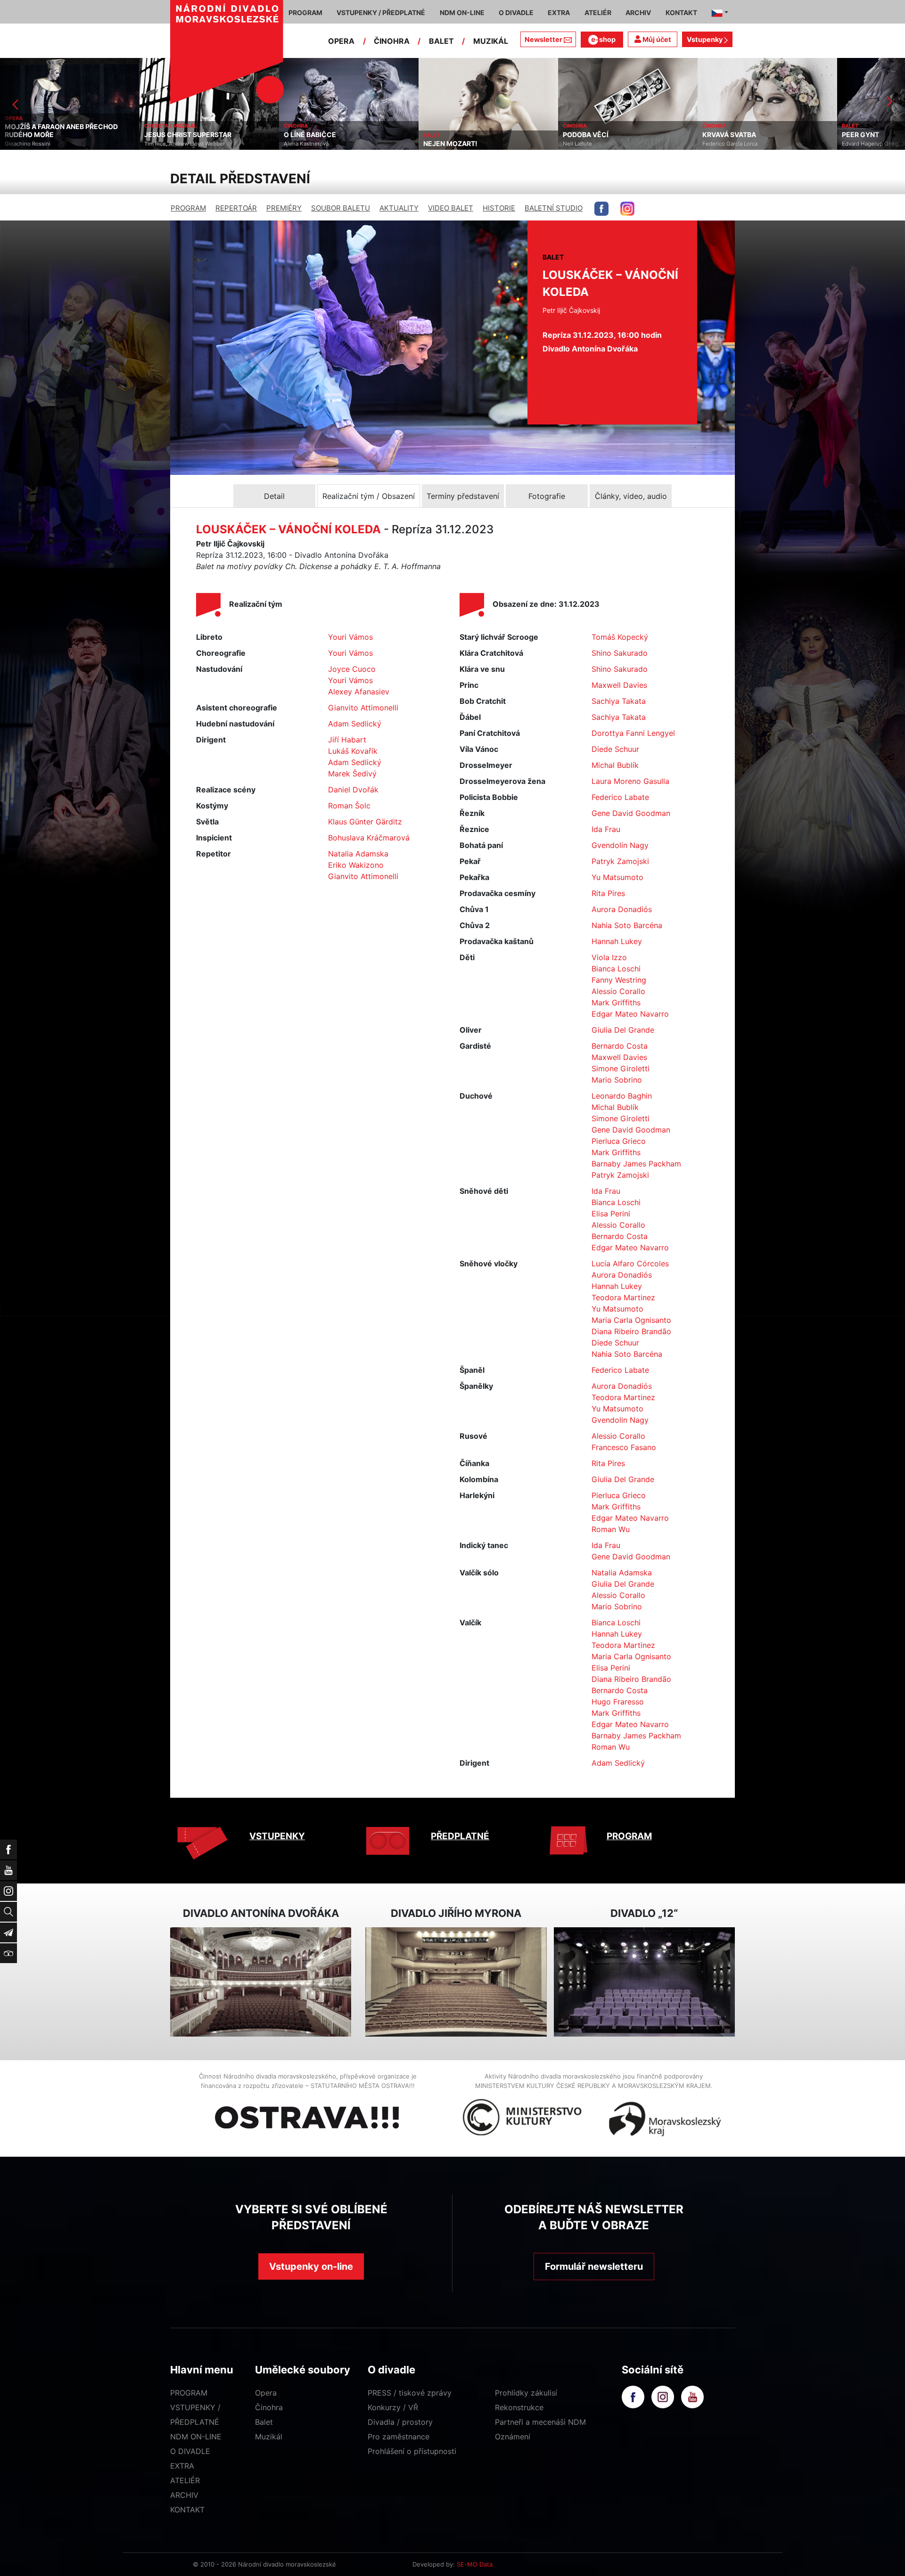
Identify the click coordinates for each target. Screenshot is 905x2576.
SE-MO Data (475, 2564)
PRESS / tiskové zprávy (410, 2393)
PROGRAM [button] (305, 12)
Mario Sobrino (617, 1080)
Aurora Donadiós (622, 909)
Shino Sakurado (620, 653)
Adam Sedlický (355, 724)
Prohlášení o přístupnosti (412, 2451)
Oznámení (513, 2437)
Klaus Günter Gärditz (365, 822)
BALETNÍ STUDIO (554, 208)
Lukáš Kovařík (353, 751)
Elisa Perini (611, 1214)
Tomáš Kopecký (620, 637)
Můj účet (656, 39)
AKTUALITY (399, 208)
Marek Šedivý (352, 774)
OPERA (341, 41)
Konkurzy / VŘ (393, 2407)
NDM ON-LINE (196, 2437)
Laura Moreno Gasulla (630, 781)
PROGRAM (188, 208)
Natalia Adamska (358, 854)
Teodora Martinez (623, 1297)
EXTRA (182, 2466)
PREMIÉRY (284, 208)
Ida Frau (606, 829)
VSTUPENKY (277, 1836)
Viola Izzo (609, 957)
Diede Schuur (615, 749)
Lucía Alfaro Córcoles (630, 1264)
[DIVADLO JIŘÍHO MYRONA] (456, 1982)
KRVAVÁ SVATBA (590, 135)
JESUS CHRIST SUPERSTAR (48, 135)
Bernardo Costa (620, 1046)
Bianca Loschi (616, 969)
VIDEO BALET (451, 208)
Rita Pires (608, 893)
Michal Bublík (615, 765)
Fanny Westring (619, 980)
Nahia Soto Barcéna (627, 925)
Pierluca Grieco (619, 1141)
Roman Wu (611, 1529)
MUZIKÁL (491, 41)
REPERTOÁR (236, 208)
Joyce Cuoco (352, 669)
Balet (264, 2422)
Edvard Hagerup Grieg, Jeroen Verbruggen (757, 144)
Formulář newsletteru (594, 2266)
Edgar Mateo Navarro (630, 1014)
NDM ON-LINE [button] (462, 12)
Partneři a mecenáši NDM (540, 2422)
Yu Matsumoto (617, 877)
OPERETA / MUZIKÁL (31, 126)
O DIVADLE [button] (516, 12)
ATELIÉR (185, 2480)
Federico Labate (620, 797)
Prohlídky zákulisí (526, 2393)
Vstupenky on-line (311, 2266)
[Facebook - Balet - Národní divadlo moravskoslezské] (601, 209)
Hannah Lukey (617, 941)
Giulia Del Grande (623, 1030)
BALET (441, 41)
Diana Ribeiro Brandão (631, 1331)
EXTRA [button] (559, 12)
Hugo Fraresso (618, 1702)
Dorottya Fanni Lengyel (633, 733)
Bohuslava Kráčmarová (369, 838)
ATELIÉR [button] (598, 12)
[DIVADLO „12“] (644, 1982)
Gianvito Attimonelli (363, 708)
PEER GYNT (721, 135)
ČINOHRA (392, 41)
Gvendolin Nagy (620, 845)
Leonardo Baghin (622, 1096)
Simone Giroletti (621, 1068)
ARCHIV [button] (638, 12)
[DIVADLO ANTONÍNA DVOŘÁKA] (261, 1982)
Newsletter (543, 39)
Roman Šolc (349, 806)
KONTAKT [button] (681, 12)
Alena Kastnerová (167, 144)
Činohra (269, 2407)
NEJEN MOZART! (311, 144)
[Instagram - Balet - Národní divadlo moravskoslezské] (627, 209)
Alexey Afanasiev (359, 692)
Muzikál (269, 2437)
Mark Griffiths (616, 1003)
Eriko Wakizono (356, 865)
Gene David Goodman (631, 813)
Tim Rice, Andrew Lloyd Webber (45, 144)
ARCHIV (184, 2495)
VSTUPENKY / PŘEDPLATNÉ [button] (381, 12)
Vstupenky (705, 39)
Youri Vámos (350, 637)
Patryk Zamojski (620, 861)
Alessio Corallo (618, 991)
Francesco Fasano (624, 1447)
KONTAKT (187, 2510)
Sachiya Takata (619, 701)
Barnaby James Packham (636, 1164)
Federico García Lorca (590, 144)
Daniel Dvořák (353, 790)
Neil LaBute (438, 144)
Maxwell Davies (619, 685)
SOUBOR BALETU (341, 208)
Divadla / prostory (400, 2422)
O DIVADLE (190, 2451)
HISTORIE (499, 208)
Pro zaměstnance (399, 2437)
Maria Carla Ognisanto (631, 1320)
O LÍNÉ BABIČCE (170, 135)
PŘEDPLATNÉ (460, 1836)
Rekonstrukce (519, 2407)
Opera (266, 2393)
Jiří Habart (347, 740)
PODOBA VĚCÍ (446, 135)
